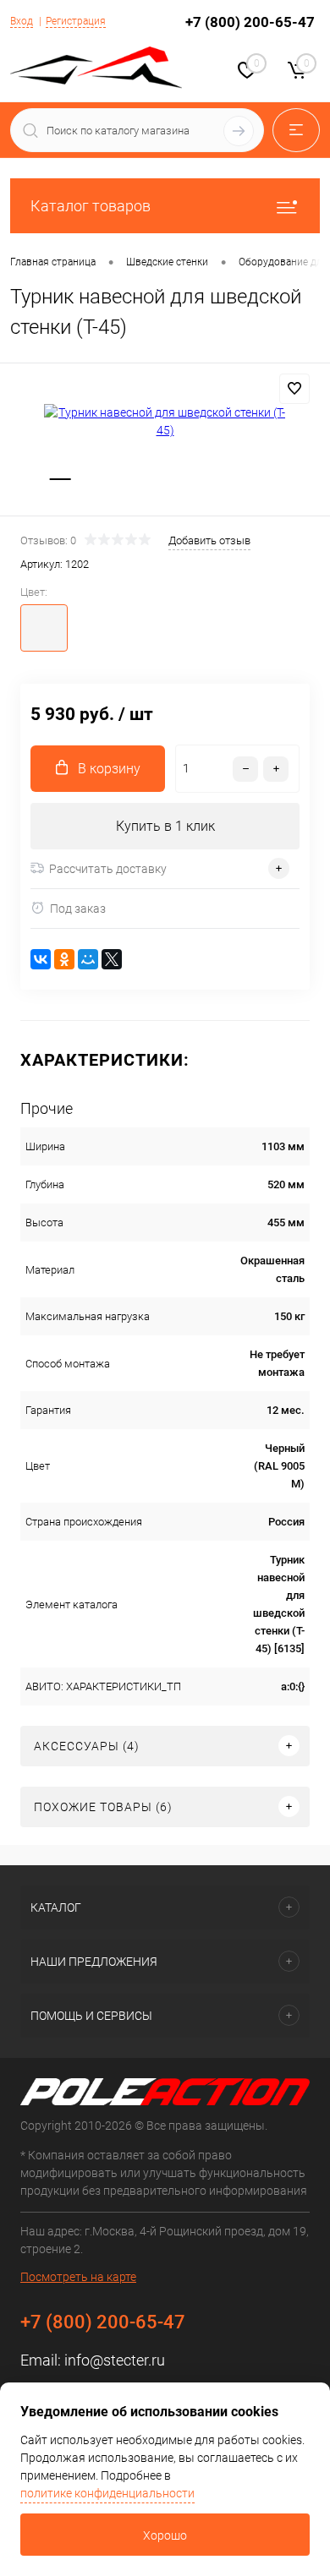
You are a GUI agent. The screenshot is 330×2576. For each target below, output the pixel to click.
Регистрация (76, 21)
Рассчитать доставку (108, 869)
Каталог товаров (91, 206)
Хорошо (165, 2535)
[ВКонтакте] (41, 959)
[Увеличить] (165, 422)
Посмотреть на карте (78, 2277)
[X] (112, 959)
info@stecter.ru (115, 2360)
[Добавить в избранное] (294, 389)
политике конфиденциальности (107, 2493)
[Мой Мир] (88, 959)
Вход (22, 21)
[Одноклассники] (64, 959)
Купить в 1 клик (165, 826)
